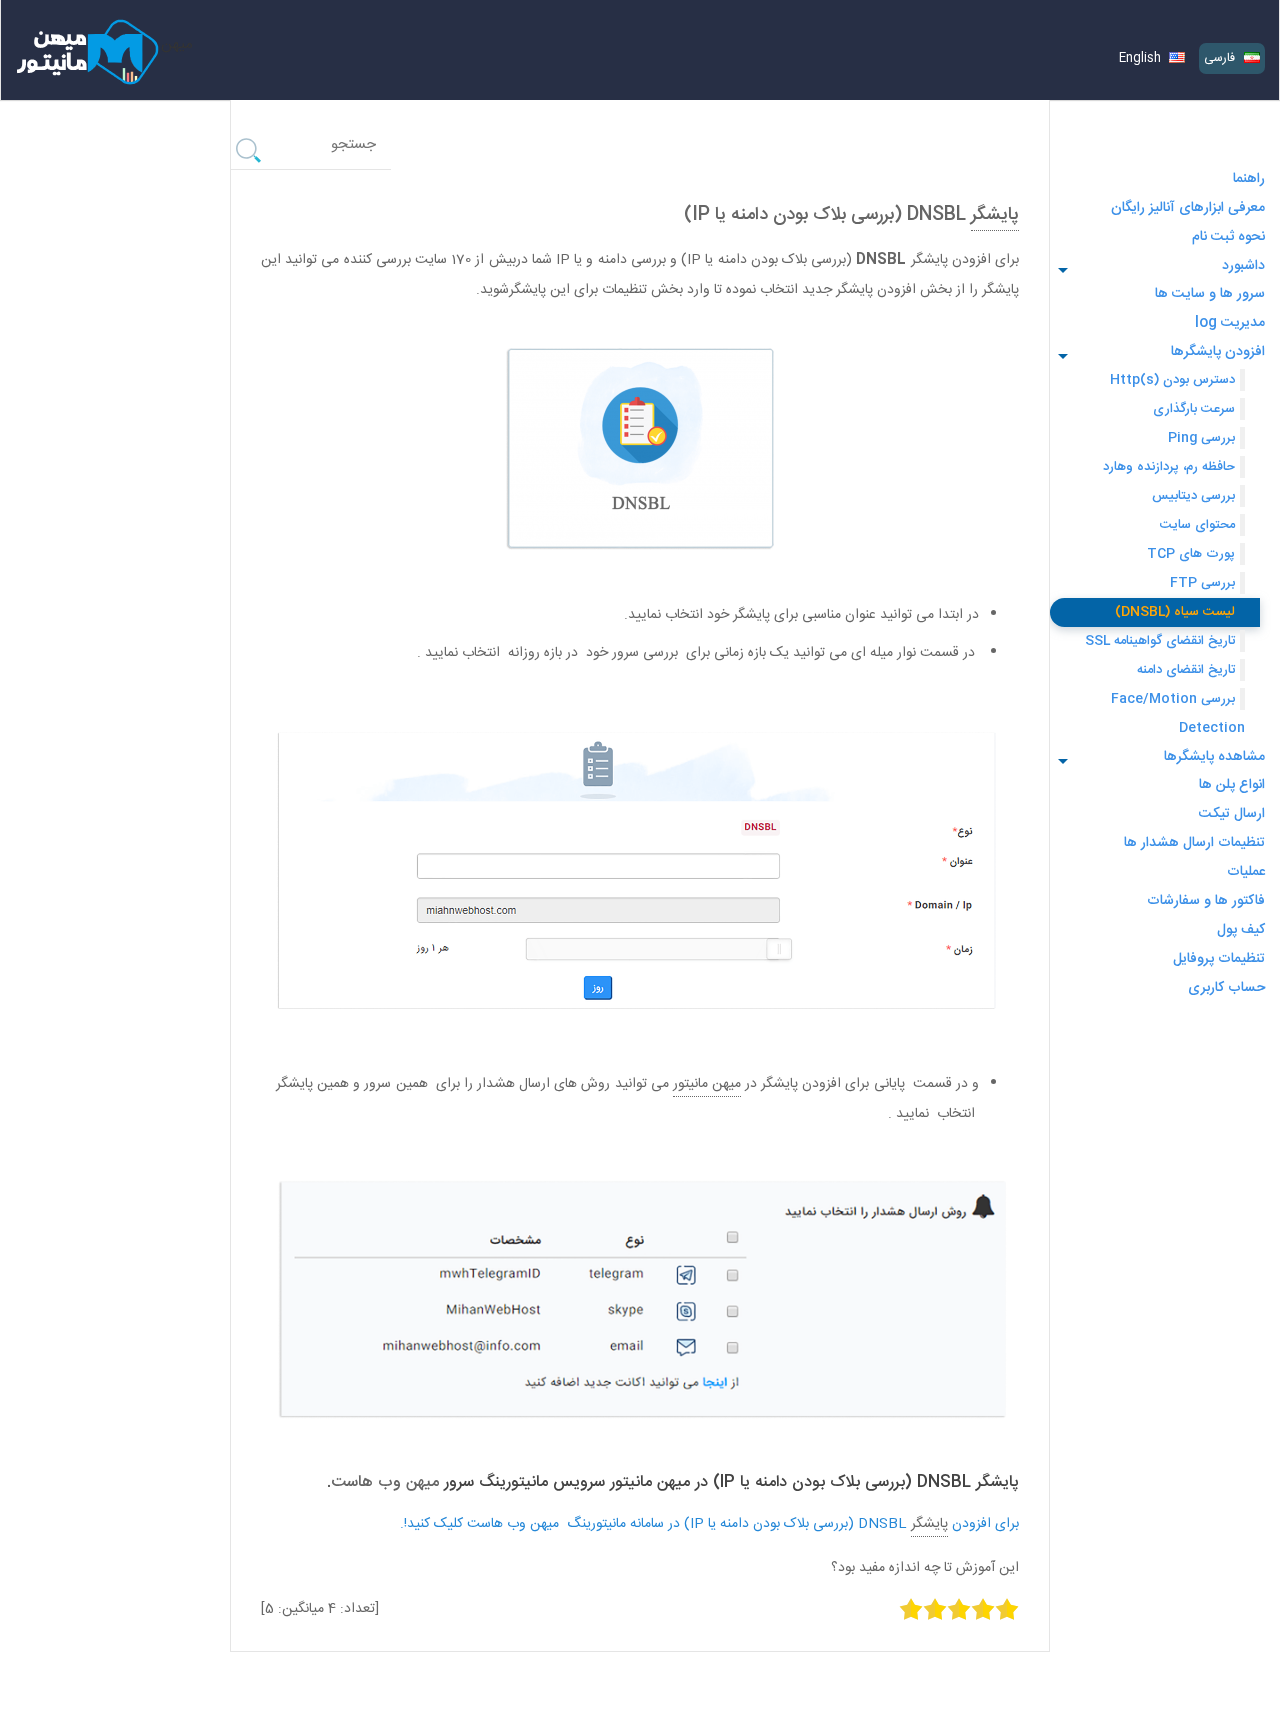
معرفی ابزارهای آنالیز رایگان (1188, 208)
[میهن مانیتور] (85, 44)
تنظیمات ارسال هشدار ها (1194, 843)
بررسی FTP (1202, 583)
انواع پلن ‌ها (1232, 785)
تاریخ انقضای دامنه (1186, 670)
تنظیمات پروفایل (1219, 959)
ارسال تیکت (1232, 814)
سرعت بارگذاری (1194, 409)
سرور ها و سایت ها (1210, 294)
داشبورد (1243, 266)
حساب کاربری (1226, 988)
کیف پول (1241, 930)
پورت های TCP (1191, 554)
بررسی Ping (1201, 438)
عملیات (1246, 872)
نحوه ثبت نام (1228, 237)
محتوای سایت (1197, 525)
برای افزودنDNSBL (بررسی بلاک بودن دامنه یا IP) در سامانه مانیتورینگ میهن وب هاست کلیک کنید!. (709, 1524)
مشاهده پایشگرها (1214, 757)
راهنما (1249, 179)
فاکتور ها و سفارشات (1206, 901)
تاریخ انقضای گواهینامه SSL (1160, 641)
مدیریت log (1230, 323)
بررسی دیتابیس (1193, 496)
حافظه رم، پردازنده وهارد (1169, 467)
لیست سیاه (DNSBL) (1175, 612)
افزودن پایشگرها (1218, 352)
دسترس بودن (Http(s (1172, 380)
